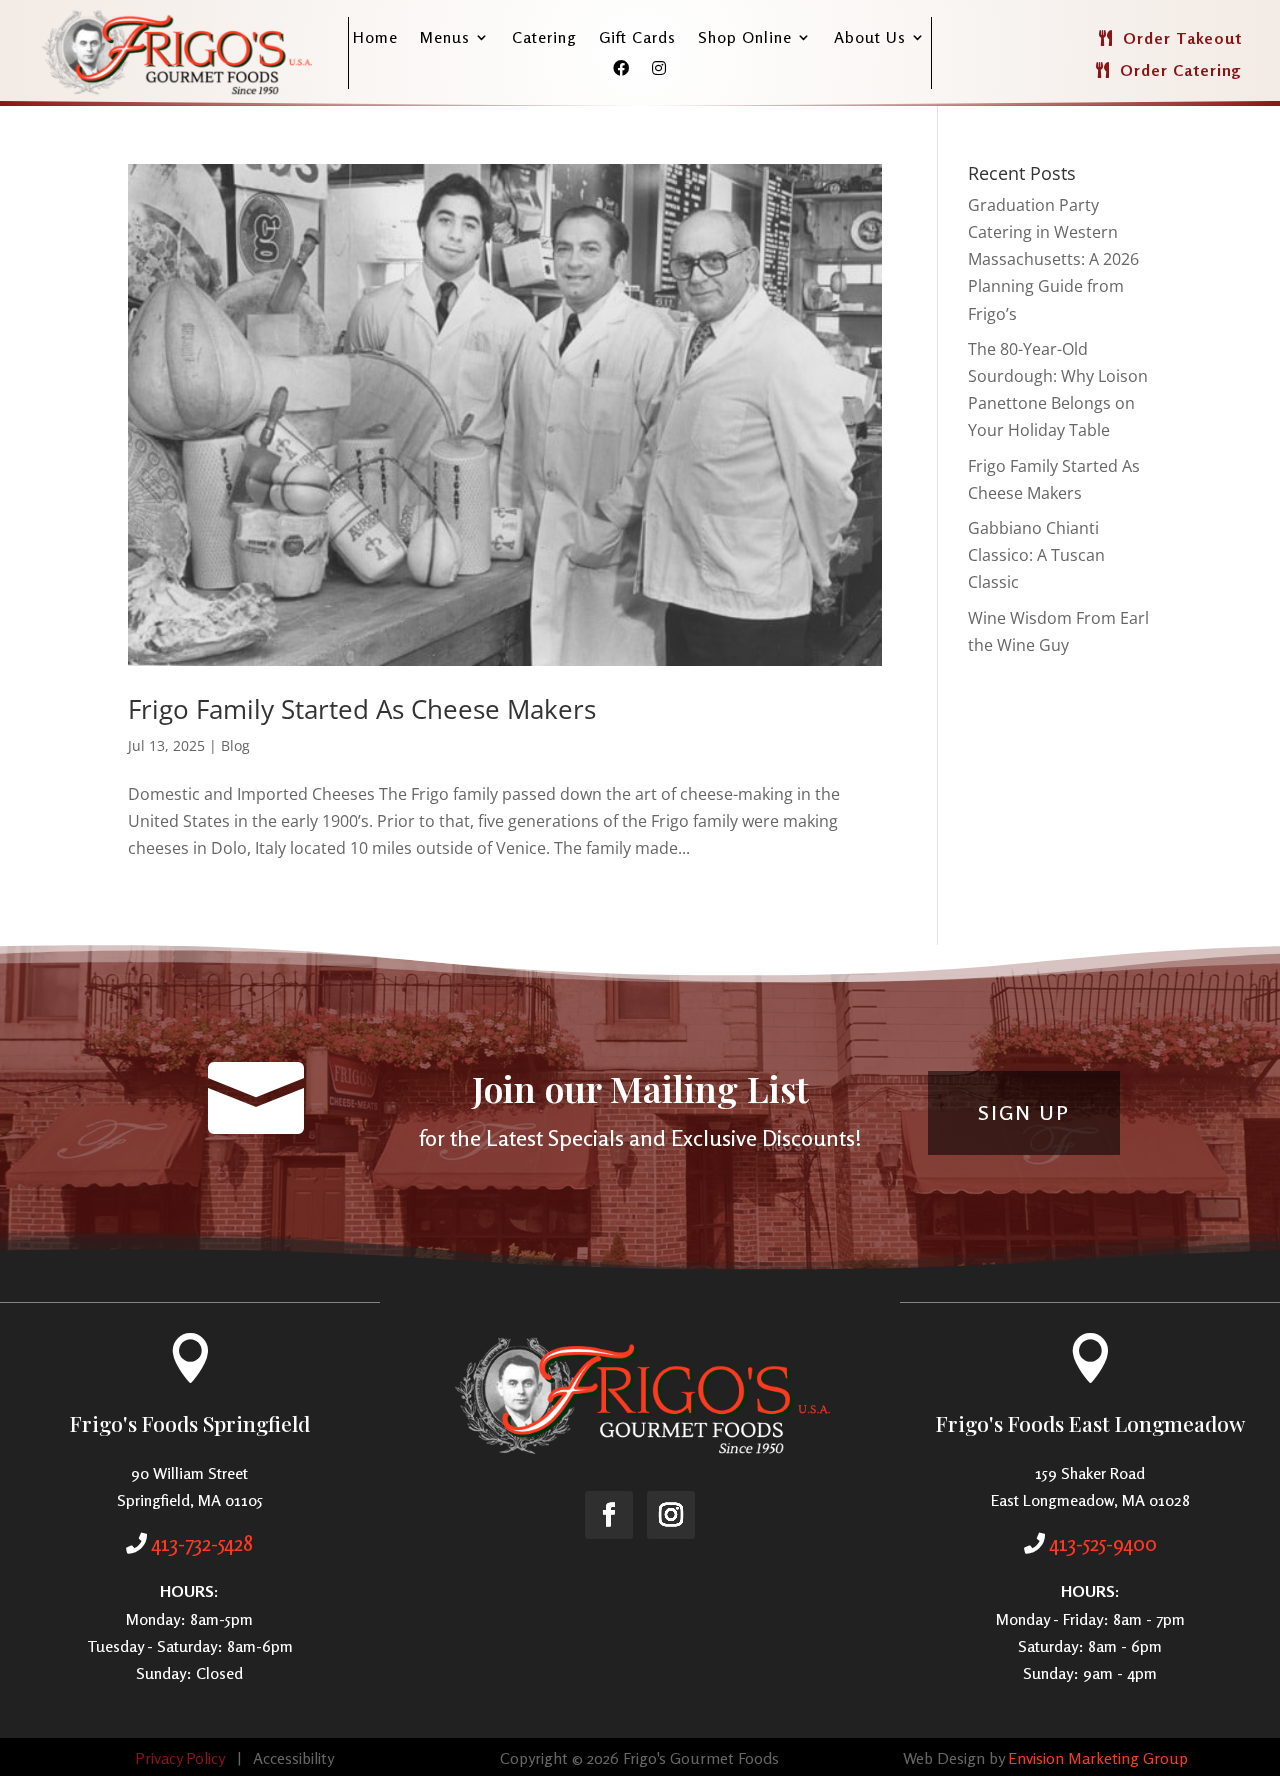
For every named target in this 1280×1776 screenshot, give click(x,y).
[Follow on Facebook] (609, 1515)
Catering (544, 38)
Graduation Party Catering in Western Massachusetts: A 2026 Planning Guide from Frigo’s (1053, 259)
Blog (235, 745)
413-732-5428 (202, 1543)
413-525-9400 (1103, 1543)
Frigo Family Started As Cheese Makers (362, 709)
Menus (445, 38)
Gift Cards (637, 38)
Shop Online (745, 38)
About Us (870, 38)
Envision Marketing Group (1098, 1758)
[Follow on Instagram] (671, 1515)
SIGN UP (1024, 1112)
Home (375, 38)
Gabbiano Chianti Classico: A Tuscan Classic (1036, 555)
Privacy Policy (180, 1758)
